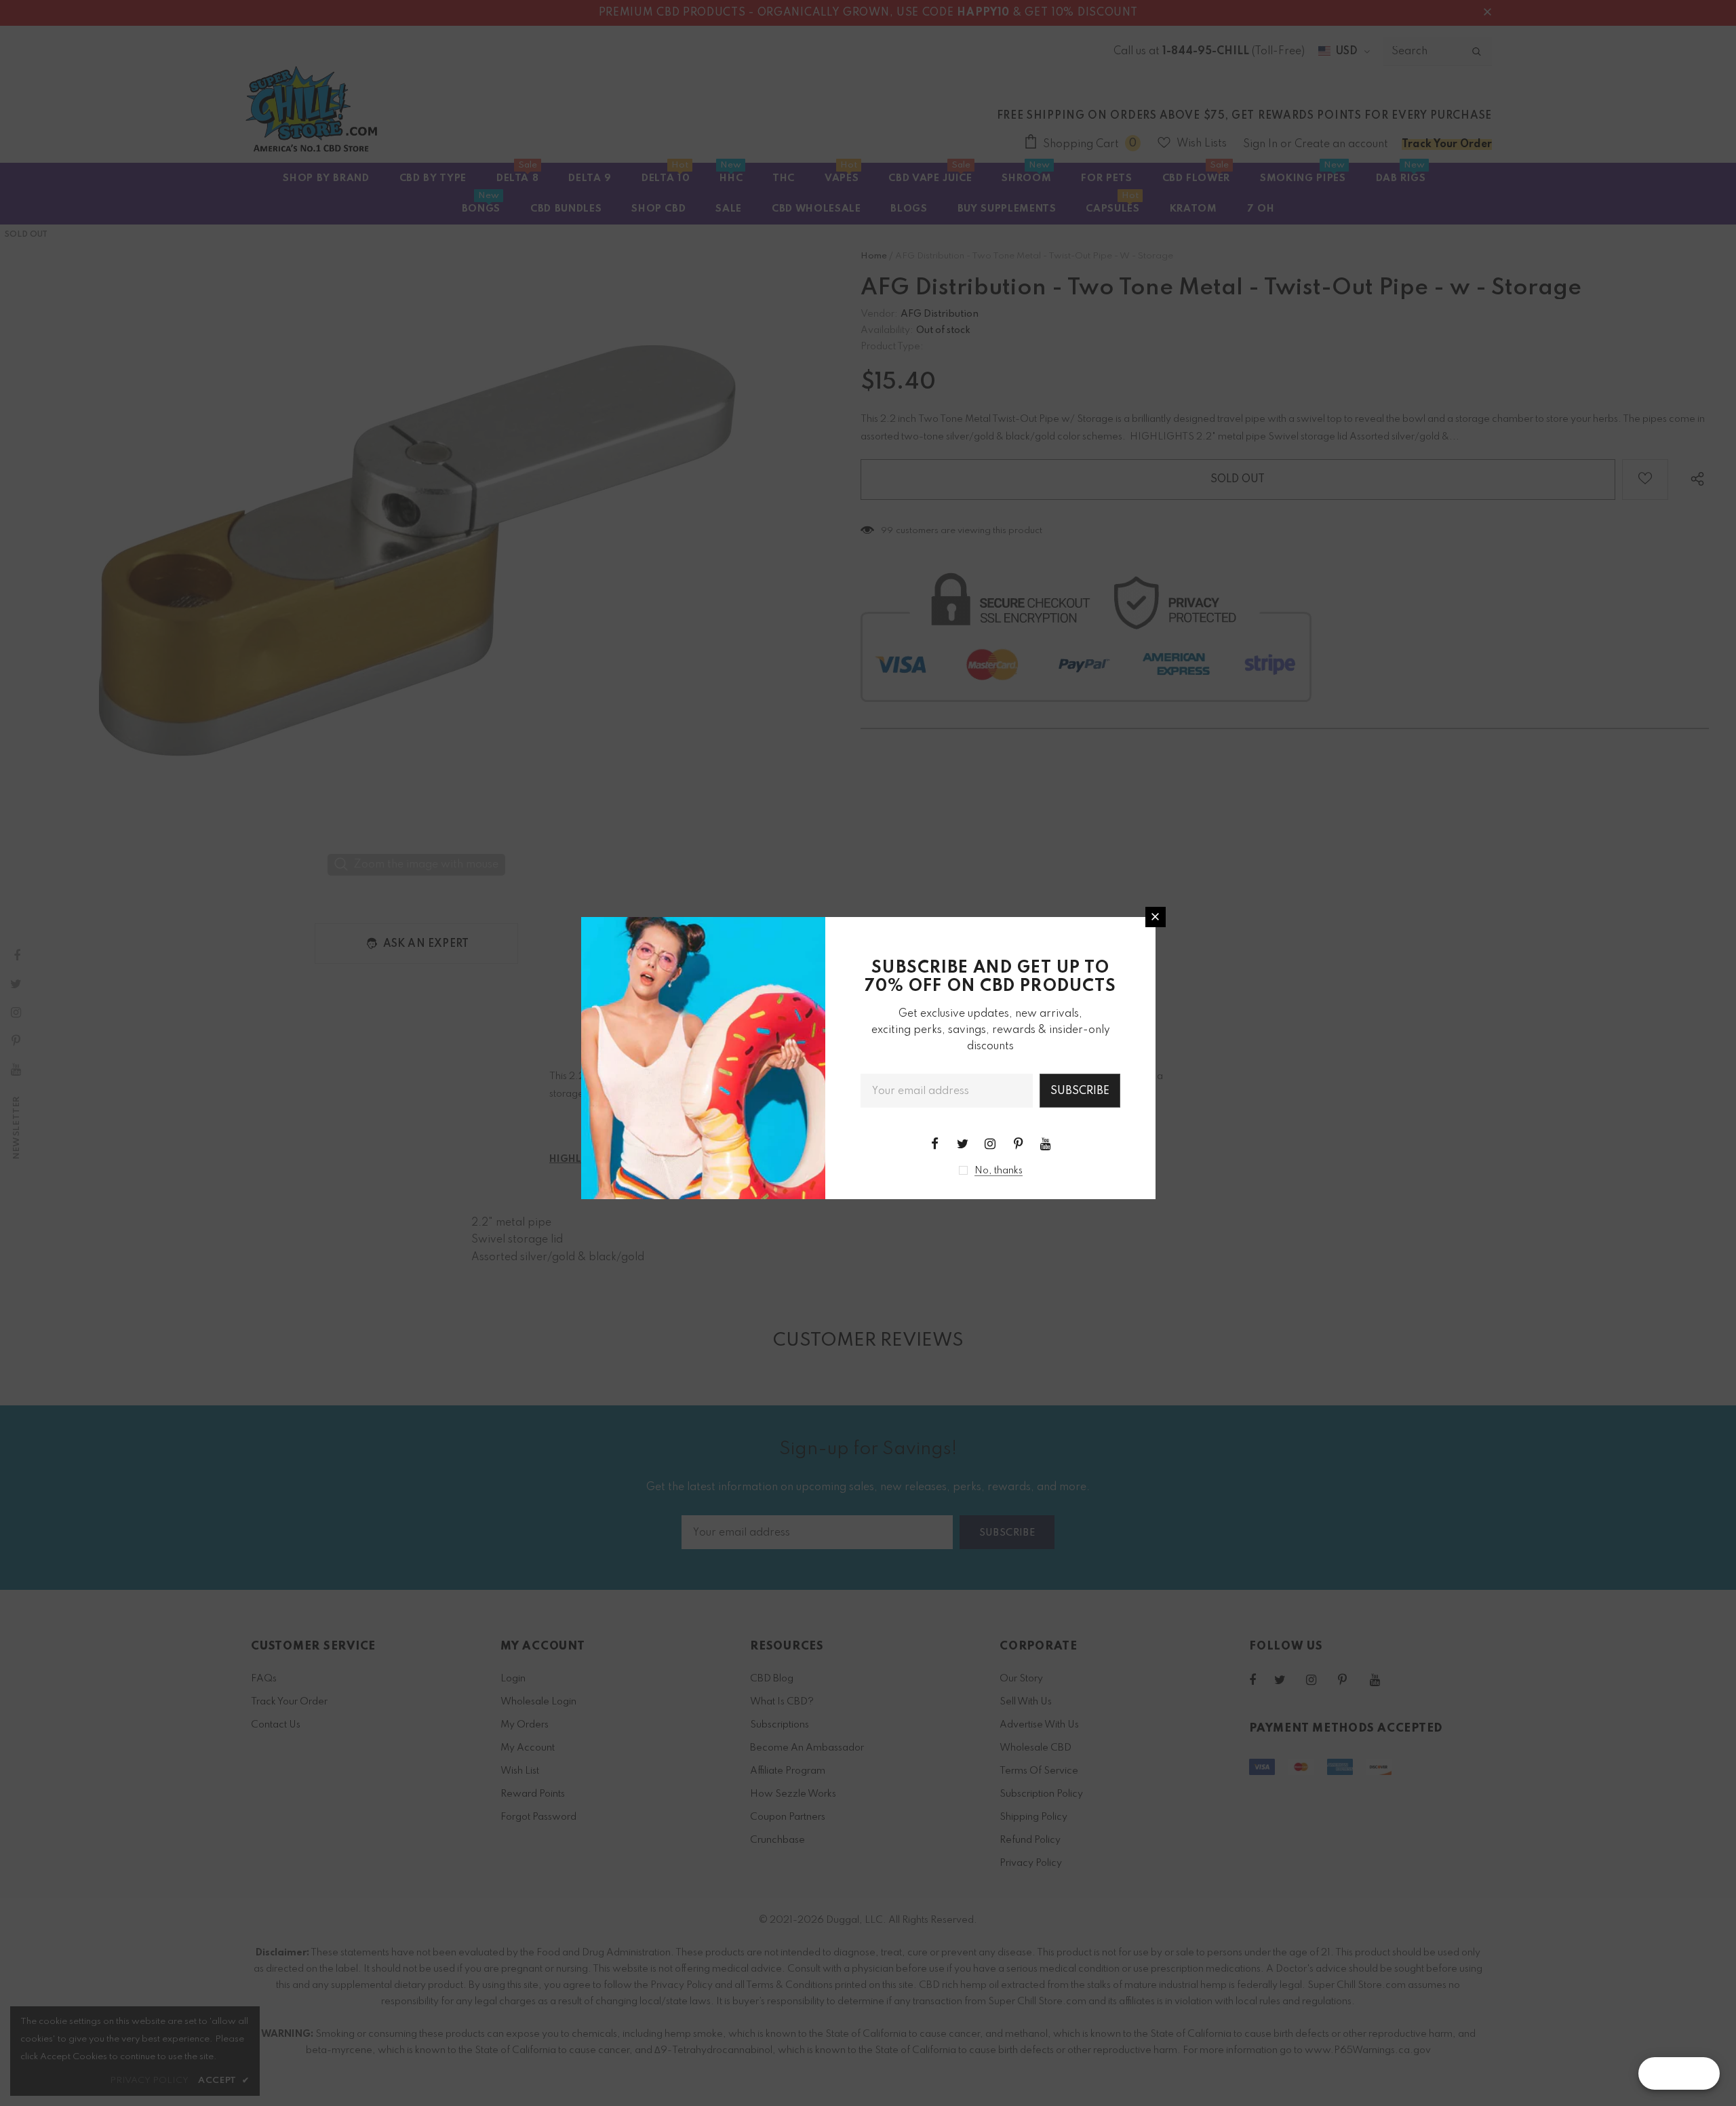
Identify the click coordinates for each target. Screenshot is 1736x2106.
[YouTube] (1046, 1144)
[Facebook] (934, 1144)
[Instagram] (990, 1144)
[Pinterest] (1018, 1144)
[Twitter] (962, 1144)
